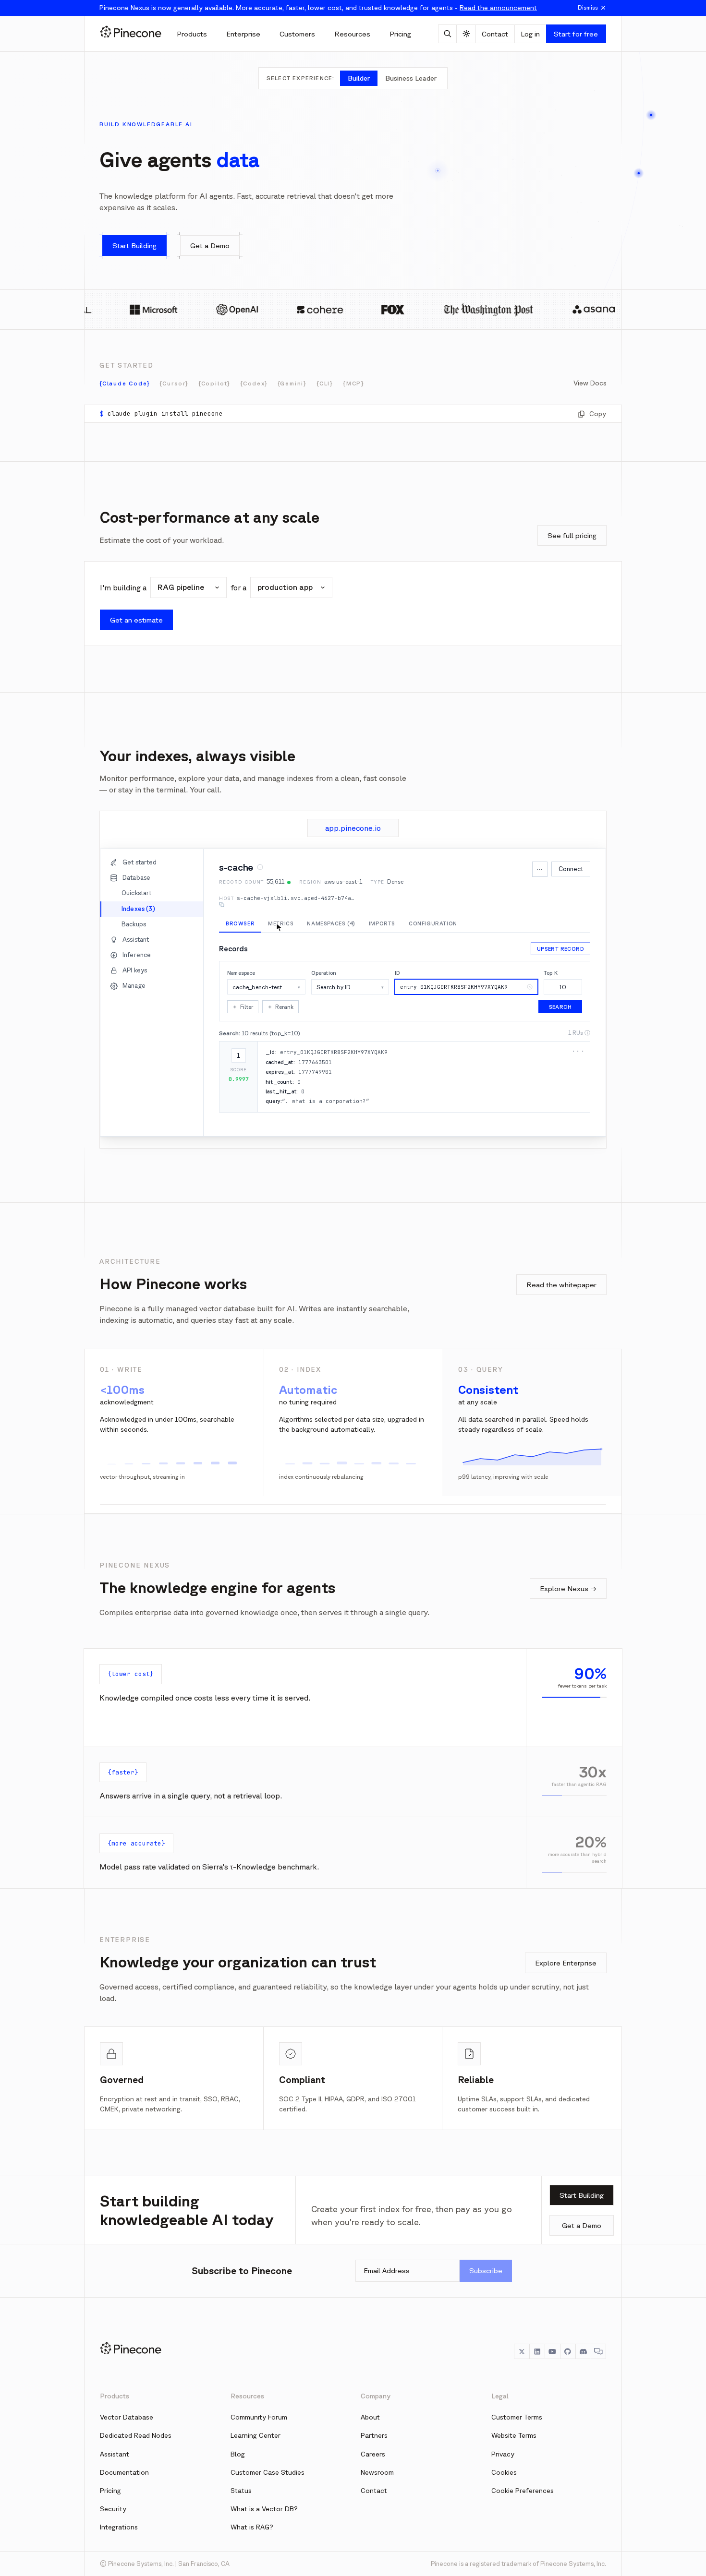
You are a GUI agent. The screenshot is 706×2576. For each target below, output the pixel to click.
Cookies (504, 2471)
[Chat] (598, 2350)
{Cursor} (174, 383)
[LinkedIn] (537, 2350)
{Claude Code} (125, 383)
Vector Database (127, 2416)
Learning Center (256, 2434)
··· (540, 869)
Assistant (115, 2453)
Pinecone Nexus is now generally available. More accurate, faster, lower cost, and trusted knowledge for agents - (318, 8)
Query (463, 1083)
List (579, 1083)
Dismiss (588, 7)
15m (483, 955)
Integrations (119, 2526)
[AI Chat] (447, 34)
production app (285, 587)
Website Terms (514, 2434)
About (370, 2416)
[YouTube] (552, 2350)
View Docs (590, 383)
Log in (530, 34)
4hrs (504, 955)
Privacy (503, 2453)
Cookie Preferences (523, 2489)
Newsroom (377, 2471)
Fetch (559, 1083)
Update (512, 1083)
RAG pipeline (181, 587)
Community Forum (259, 2416)
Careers (373, 2453)
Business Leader (411, 78)
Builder (359, 78)
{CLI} (325, 383)
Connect (571, 869)
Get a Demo (582, 2224)
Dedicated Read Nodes (136, 2434)
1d (548, 955)
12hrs (527, 955)
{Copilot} (214, 383)
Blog (238, 2453)
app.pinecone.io (353, 828)
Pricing (110, 2489)
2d (565, 955)
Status (241, 2489)
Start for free (576, 34)
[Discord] (583, 2350)
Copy (598, 414)
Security (113, 2507)
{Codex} (254, 383)
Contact (495, 34)
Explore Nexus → (568, 1588)
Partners (374, 2434)
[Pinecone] (131, 34)
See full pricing (572, 535)
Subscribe (486, 2269)
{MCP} (354, 383)
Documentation (124, 2471)
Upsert (487, 1083)
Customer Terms (517, 2416)
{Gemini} (292, 383)
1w (582, 955)
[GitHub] (568, 2350)
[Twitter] (522, 2350)
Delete (537, 1083)
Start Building (582, 2194)
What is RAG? (252, 2526)
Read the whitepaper (561, 1285)
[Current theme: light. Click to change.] (466, 34)
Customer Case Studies (268, 2471)
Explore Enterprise (566, 1962)
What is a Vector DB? (264, 2507)
